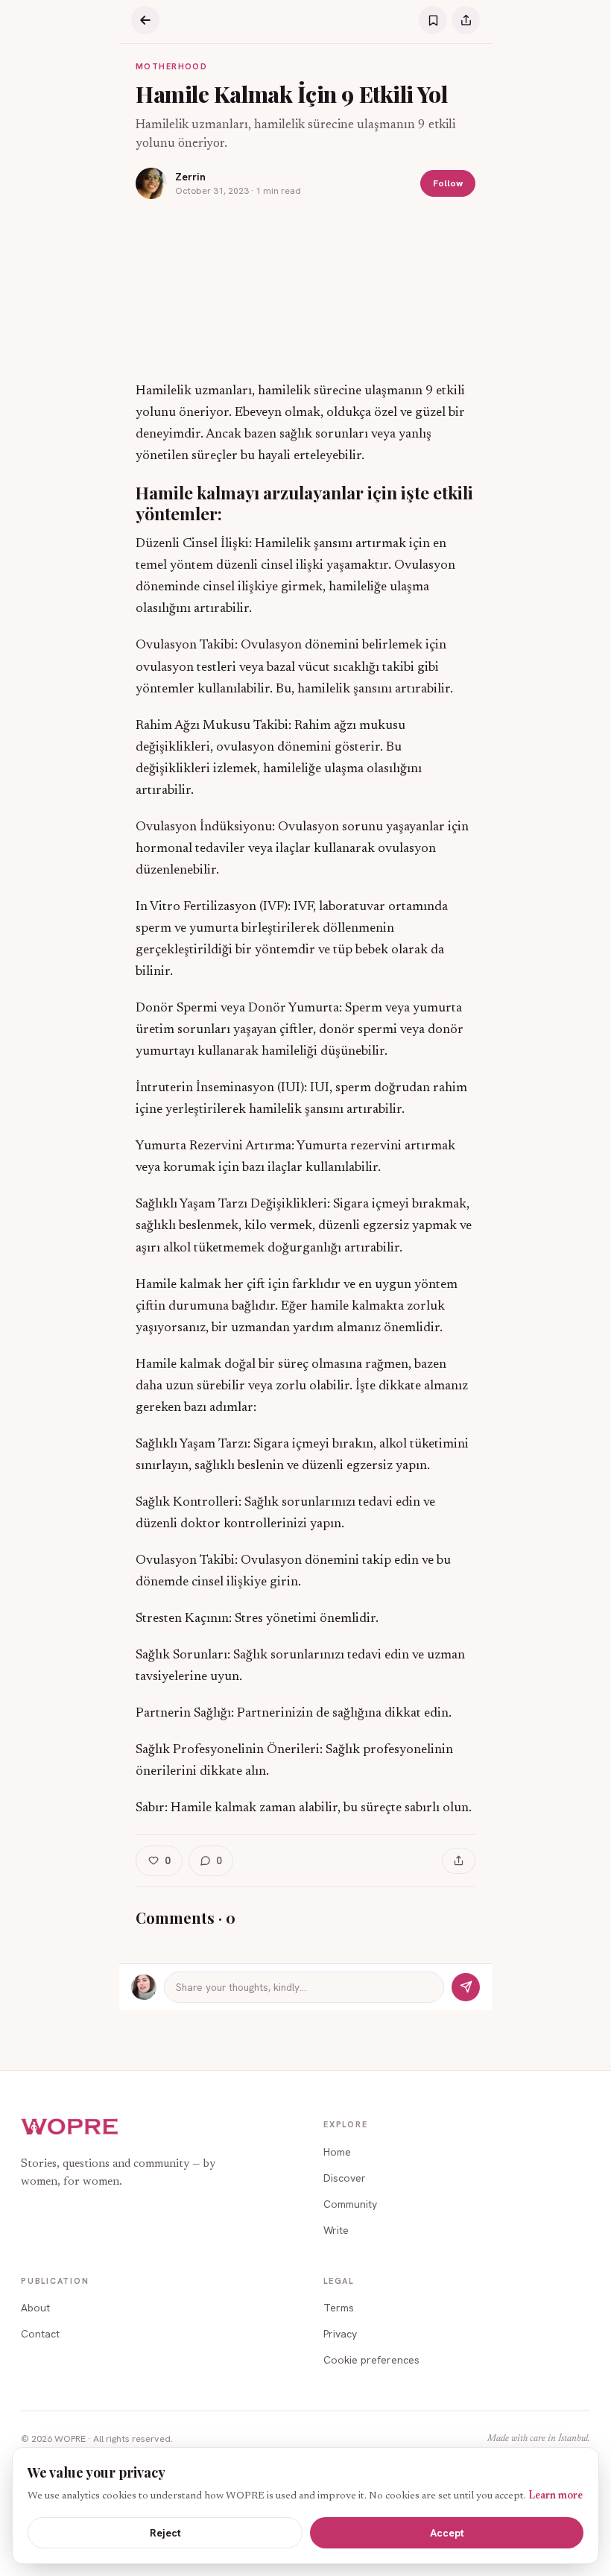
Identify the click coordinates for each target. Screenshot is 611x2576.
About (35, 2308)
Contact (40, 2334)
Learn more (555, 2496)
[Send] (466, 1987)
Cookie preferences (371, 2360)
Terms (339, 2308)
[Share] (466, 20)
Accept (447, 2533)
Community (350, 2204)
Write (336, 2230)
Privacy (340, 2334)
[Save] (433, 20)
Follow (448, 183)
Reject (165, 2533)
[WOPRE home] (70, 2127)
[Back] (145, 20)
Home (337, 2152)
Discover (345, 2178)
